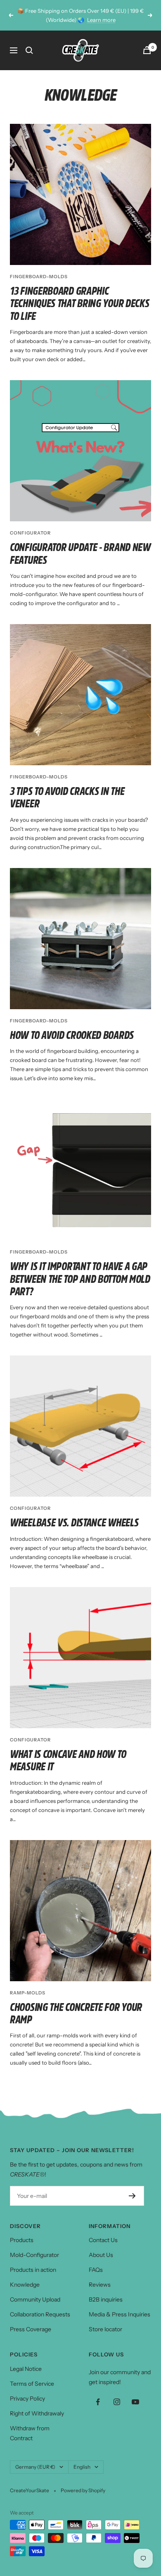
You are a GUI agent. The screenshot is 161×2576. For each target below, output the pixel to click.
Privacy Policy (27, 2399)
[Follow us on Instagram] (117, 2402)
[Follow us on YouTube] (135, 2402)
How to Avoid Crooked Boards (72, 1035)
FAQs (96, 2270)
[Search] (29, 50)
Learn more (101, 20)
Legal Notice (26, 2369)
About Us (101, 2255)
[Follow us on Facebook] (98, 2402)
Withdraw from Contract (30, 2433)
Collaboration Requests (40, 2314)
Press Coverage (31, 2329)
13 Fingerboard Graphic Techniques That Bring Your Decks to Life (79, 304)
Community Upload (35, 2299)
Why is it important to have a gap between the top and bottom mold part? (80, 1279)
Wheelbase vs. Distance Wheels (74, 1523)
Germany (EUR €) (35, 2467)
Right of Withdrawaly (37, 2413)
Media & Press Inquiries (120, 2314)
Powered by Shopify (83, 2490)
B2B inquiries (106, 2299)
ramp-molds (28, 1993)
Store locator (105, 2329)
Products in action (33, 2270)
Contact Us (103, 2240)
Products (22, 2240)
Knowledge (25, 2285)
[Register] (132, 2196)
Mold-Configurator (34, 2255)
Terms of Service (32, 2384)
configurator (30, 533)
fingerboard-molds (39, 277)
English (82, 2467)
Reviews (100, 2285)
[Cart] (147, 50)
